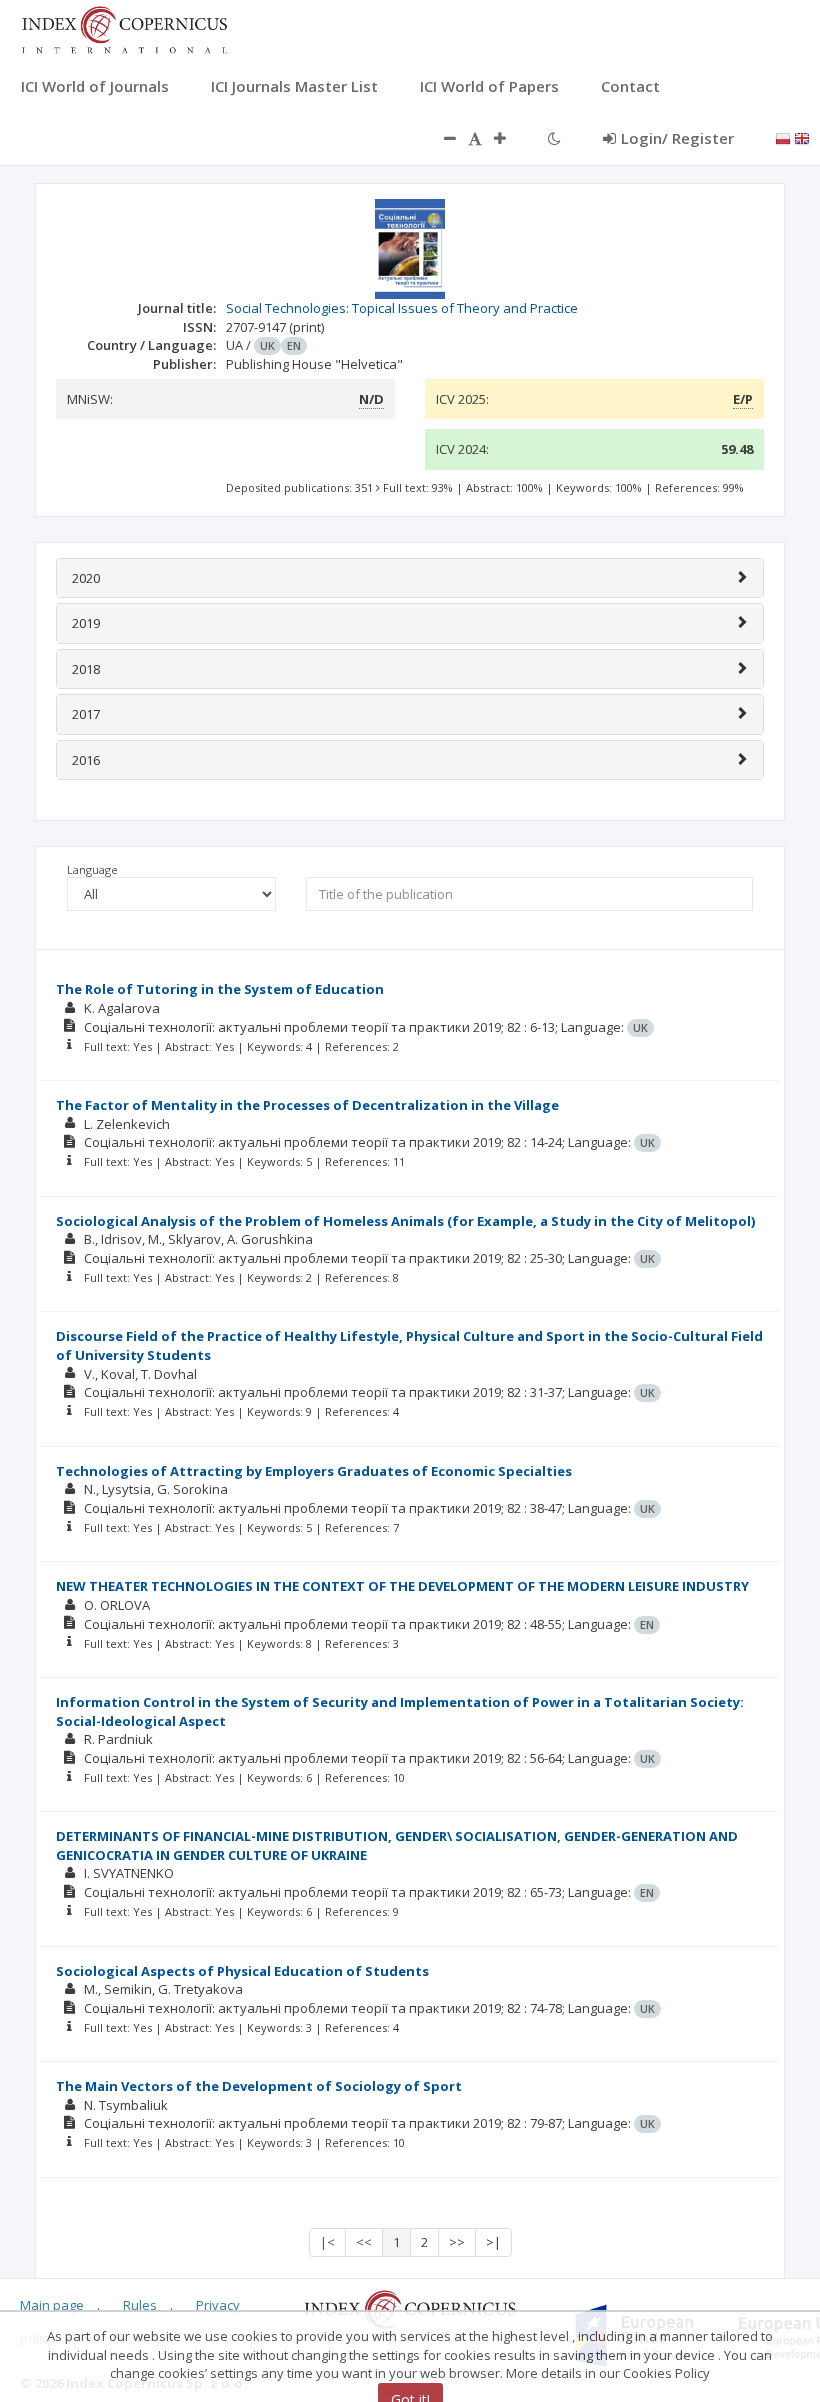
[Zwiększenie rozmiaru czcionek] (510, 138)
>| (493, 2242)
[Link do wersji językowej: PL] (783, 137)
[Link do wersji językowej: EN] (802, 137)
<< (364, 2242)
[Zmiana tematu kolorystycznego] (554, 138)
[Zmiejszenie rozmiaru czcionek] (440, 138)
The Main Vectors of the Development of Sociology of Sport (259, 2086)
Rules (140, 2305)
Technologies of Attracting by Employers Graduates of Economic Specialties (314, 1471)
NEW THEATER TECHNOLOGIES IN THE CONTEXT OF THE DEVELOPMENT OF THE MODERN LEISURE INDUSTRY (402, 1586)
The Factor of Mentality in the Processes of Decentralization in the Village (307, 1105)
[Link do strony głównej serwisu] (124, 28)
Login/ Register (677, 138)
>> (457, 2242)
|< (327, 2242)
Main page (52, 2305)
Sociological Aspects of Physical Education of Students (242, 1971)
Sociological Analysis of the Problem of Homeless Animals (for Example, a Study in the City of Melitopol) (405, 1221)
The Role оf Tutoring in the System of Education (220, 989)
